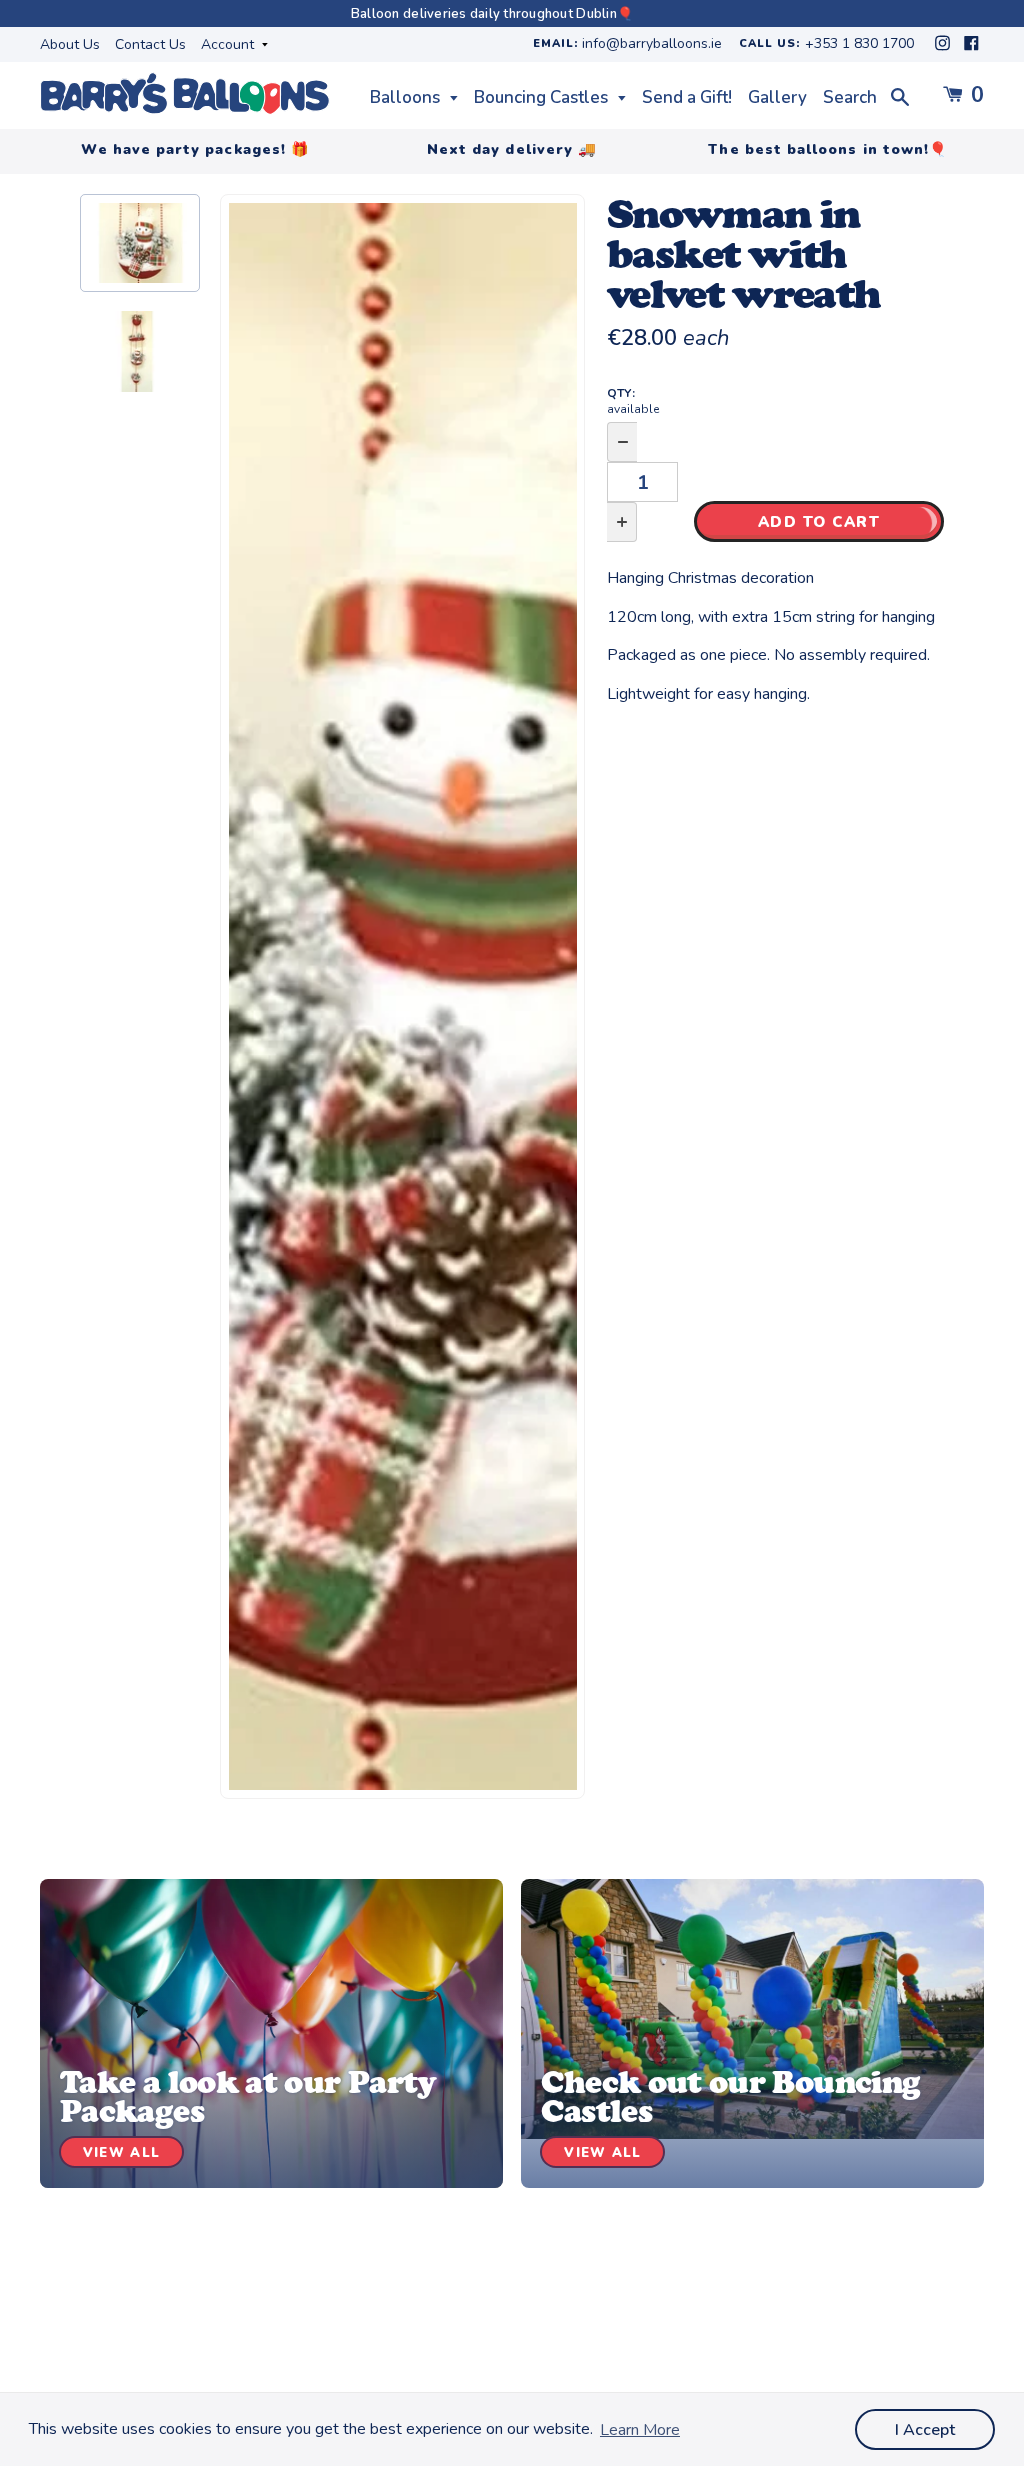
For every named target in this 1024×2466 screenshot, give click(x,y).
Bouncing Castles (543, 97)
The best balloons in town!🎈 (828, 149)
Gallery (777, 97)
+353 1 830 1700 (859, 44)
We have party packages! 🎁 (195, 149)
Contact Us (150, 44)
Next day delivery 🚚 (512, 149)
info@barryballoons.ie (652, 44)
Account (229, 44)
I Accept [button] (925, 2430)
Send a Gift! (687, 97)
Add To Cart (819, 522)
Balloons (407, 97)
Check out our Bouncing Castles (730, 2096)
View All (121, 2153)
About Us (70, 44)
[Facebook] (971, 48)
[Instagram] (944, 48)
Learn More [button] (640, 2430)
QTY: (633, 401)
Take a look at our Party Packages (248, 2096)
